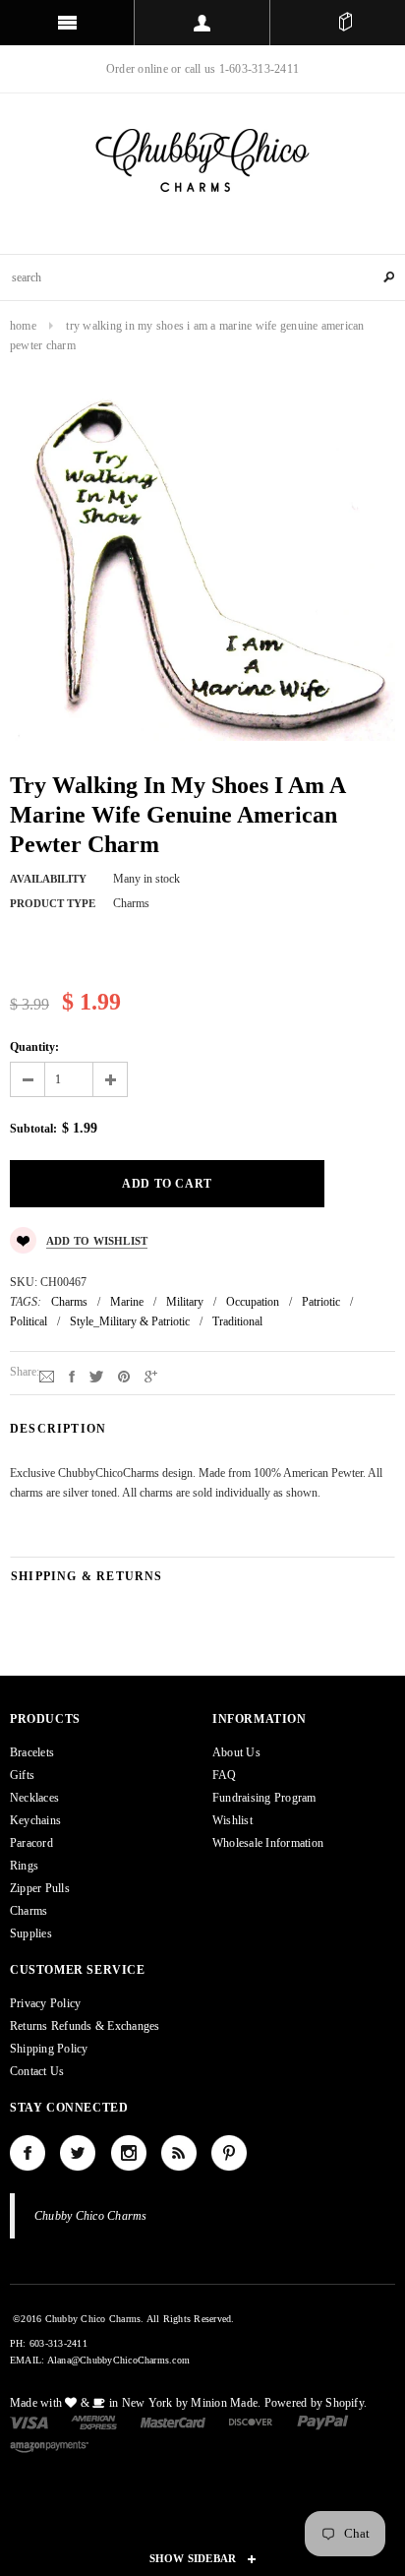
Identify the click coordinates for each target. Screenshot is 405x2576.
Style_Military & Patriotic (130, 1321)
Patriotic (321, 1302)
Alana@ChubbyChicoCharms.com (118, 2360)
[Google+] (151, 1376)
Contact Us (37, 2071)
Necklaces (34, 1798)
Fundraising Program (264, 1798)
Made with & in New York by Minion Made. (135, 2403)
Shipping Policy (49, 2049)
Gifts (22, 1775)
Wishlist (232, 1820)
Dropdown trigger (202, 23)
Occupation (253, 1302)
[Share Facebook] (72, 1376)
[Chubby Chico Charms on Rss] (179, 2153)
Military (185, 1302)
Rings (24, 1866)
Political (29, 1321)
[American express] (94, 2422)
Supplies (31, 1933)
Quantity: (34, 1047)
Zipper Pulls (40, 1888)
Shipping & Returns (87, 1576)
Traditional (237, 1321)
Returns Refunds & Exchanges (85, 2026)
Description (58, 1429)
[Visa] (29, 2422)
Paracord (31, 1843)
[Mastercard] (173, 2422)
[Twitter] (96, 1376)
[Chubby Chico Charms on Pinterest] (229, 2153)
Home (23, 326)
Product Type (53, 903)
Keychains (35, 1820)
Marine (127, 1302)
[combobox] (202, 277)
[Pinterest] (124, 1376)
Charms (69, 1302)
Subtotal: (33, 1129)
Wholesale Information (268, 1843)
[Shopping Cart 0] (345, 23)
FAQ (225, 1775)
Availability (48, 879)
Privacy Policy (45, 2003)
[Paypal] (323, 2422)
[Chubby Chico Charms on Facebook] (28, 2153)
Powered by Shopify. (316, 2403)
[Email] (47, 1376)
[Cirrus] (49, 2445)
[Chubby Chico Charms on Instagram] (129, 2153)
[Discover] (251, 2422)
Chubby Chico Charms (91, 2216)
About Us (236, 1752)
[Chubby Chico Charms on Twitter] (78, 2153)
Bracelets (32, 1752)
